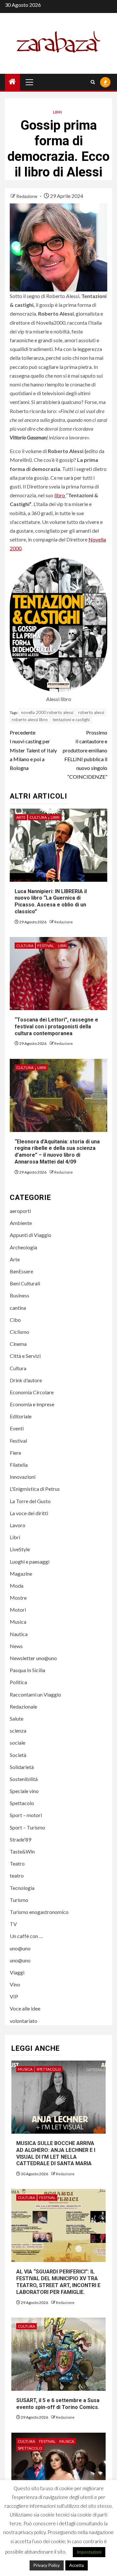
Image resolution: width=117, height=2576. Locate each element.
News (16, 1646)
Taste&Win (22, 1851)
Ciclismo (19, 1332)
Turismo (19, 1900)
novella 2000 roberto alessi (47, 712)
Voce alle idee (25, 2008)
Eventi (17, 1428)
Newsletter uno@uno (33, 1658)
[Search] (93, 82)
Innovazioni (23, 1477)
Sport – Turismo (27, 1827)
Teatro (17, 1863)
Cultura (38, 817)
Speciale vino (24, 1791)
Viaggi (17, 1972)
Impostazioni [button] (89, 2552)
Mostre (18, 1598)
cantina (18, 1308)
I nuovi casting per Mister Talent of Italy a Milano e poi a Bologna (33, 750)
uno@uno (20, 1948)
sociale (18, 1743)
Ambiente (21, 1223)
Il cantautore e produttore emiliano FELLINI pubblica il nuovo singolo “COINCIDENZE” (85, 755)
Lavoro (18, 1525)
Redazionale (23, 1706)
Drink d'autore (26, 1380)
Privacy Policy (47, 2565)
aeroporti (20, 1211)
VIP (14, 1996)
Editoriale (21, 1416)
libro (60, 495)
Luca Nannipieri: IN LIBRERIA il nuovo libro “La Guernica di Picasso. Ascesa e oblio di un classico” (51, 901)
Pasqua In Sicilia (27, 1670)
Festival (46, 946)
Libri (57, 112)
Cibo (15, 1320)
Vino (15, 1984)
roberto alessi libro (30, 720)
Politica (18, 1682)
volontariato (24, 2021)
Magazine (21, 1574)
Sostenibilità (24, 1779)
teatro (17, 1875)
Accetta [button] (77, 2565)
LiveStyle (20, 1549)
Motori (18, 1610)
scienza (18, 1730)
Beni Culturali (25, 1283)
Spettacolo (22, 1803)
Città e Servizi (25, 1356)
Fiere (15, 1453)
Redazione (27, 196)
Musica (18, 1622)
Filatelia (19, 1465)
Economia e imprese (32, 1404)
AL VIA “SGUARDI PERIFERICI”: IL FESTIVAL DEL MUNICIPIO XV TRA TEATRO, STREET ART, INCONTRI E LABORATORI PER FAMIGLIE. (58, 2282)
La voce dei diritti (29, 1513)
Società (18, 1755)
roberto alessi (91, 712)
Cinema (18, 1344)
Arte (21, 817)
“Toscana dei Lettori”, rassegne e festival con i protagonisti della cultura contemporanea (56, 1027)
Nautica (19, 1634)
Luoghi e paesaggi (30, 1561)
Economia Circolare (32, 1392)
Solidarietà (22, 1767)
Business (19, 1295)
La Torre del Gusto (30, 1501)
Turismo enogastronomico (39, 1912)
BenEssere (21, 1271)
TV (13, 1924)
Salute (17, 1718)
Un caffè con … (26, 1936)
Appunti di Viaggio (31, 1235)
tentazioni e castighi (71, 720)
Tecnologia (22, 1888)
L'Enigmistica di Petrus (35, 1489)
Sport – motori (26, 1815)
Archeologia (23, 1247)
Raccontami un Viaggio (35, 1694)
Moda (17, 1586)
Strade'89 (20, 1839)
